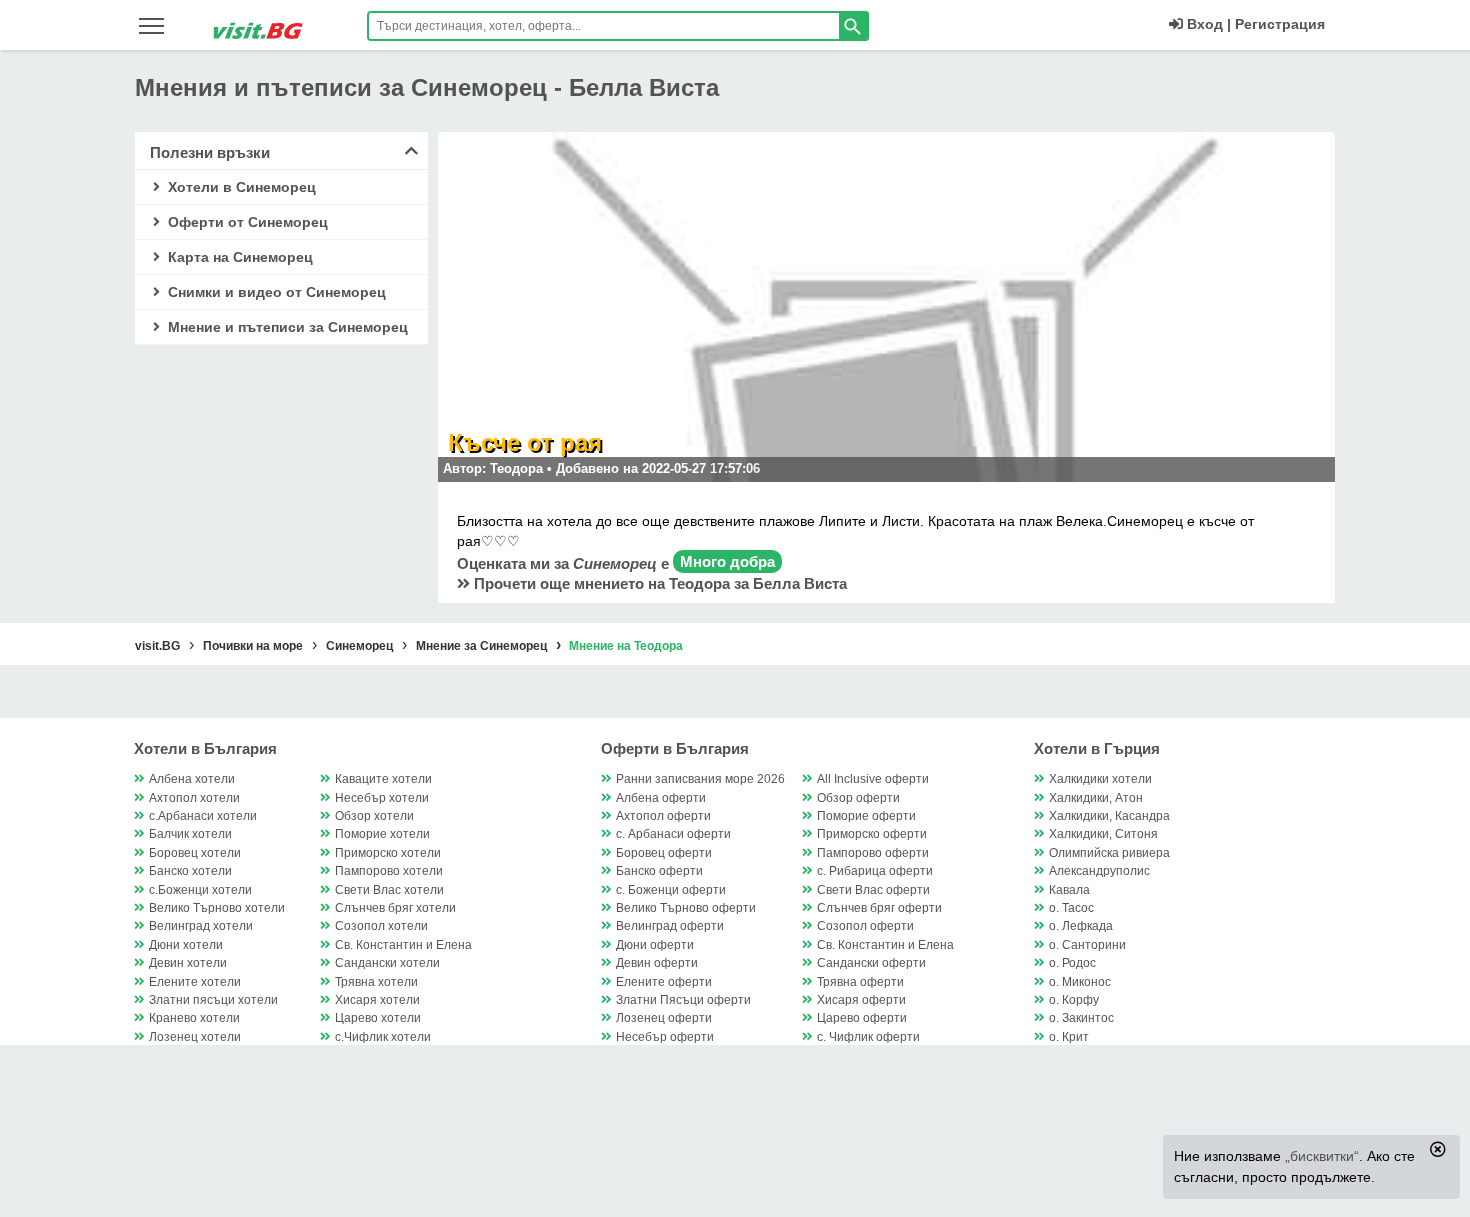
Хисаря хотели (377, 1000)
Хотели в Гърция (1097, 748)
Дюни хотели (186, 945)
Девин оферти (657, 963)
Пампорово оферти (873, 853)
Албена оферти (661, 798)
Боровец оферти (664, 853)
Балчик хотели (190, 834)
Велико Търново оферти (686, 908)
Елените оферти (664, 982)
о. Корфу (1074, 1000)
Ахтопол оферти (663, 816)
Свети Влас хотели (389, 890)
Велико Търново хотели (217, 908)
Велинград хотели (201, 926)
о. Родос (1072, 963)
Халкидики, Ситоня (1103, 834)
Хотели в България (205, 748)
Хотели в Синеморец (240, 187)
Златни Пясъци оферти (683, 1000)
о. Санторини (1087, 945)
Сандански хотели (387, 963)
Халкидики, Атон (1096, 798)
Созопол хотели (381, 926)
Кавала (1069, 890)
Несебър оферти (665, 1037)
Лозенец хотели (195, 1037)
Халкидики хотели (1100, 779)
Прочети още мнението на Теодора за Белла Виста (658, 583)
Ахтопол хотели (194, 798)
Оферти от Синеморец (246, 222)
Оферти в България (675, 748)
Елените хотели (195, 982)
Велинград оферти (670, 926)
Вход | (1207, 24)
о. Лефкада (1081, 926)
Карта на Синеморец (238, 257)
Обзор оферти (858, 798)
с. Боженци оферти (671, 890)
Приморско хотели (388, 853)
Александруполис (1099, 871)
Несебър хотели (382, 798)
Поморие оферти (866, 816)
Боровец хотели (195, 853)
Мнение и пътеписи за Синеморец (286, 327)
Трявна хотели (376, 982)
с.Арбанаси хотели (203, 816)
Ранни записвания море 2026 (700, 779)
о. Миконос (1080, 982)
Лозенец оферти (664, 1018)
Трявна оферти (860, 982)
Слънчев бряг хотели (395, 908)
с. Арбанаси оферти (673, 834)
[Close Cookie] (1438, 1149)
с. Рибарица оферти (875, 871)
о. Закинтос (1081, 1018)
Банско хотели (190, 871)
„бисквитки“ (1322, 1156)
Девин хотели (188, 963)
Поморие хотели (382, 834)
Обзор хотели (374, 816)
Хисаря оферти (861, 1000)
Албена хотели (192, 779)
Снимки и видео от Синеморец (275, 292)
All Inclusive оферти (873, 779)
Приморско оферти (872, 834)
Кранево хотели (194, 1018)
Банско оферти (659, 871)
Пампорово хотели (389, 871)
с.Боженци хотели (200, 890)
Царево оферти (862, 1018)
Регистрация (1280, 24)
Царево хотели (378, 1018)
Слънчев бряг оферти (879, 908)
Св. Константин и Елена (403, 945)
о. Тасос (1071, 908)
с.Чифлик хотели (383, 1037)
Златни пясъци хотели (213, 1000)
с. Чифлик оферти (868, 1037)
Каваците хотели (383, 779)
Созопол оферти (865, 926)
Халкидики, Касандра (1109, 816)
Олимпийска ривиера (1109, 853)
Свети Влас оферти (873, 890)
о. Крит (1069, 1037)
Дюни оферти (655, 945)
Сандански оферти (871, 963)
